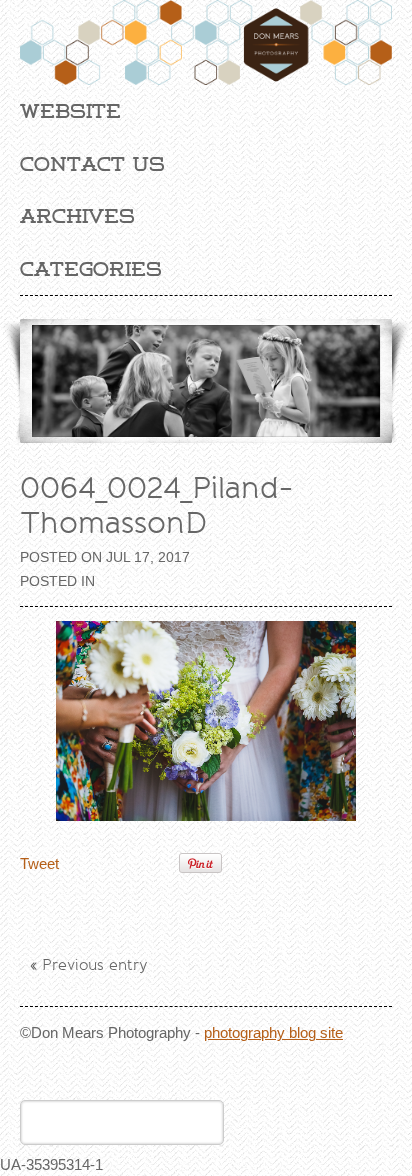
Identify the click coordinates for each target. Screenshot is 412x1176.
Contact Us (92, 164)
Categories (91, 269)
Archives (77, 216)
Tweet (39, 863)
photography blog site (273, 1032)
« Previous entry (89, 965)
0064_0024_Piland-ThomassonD (156, 505)
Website (70, 111)
